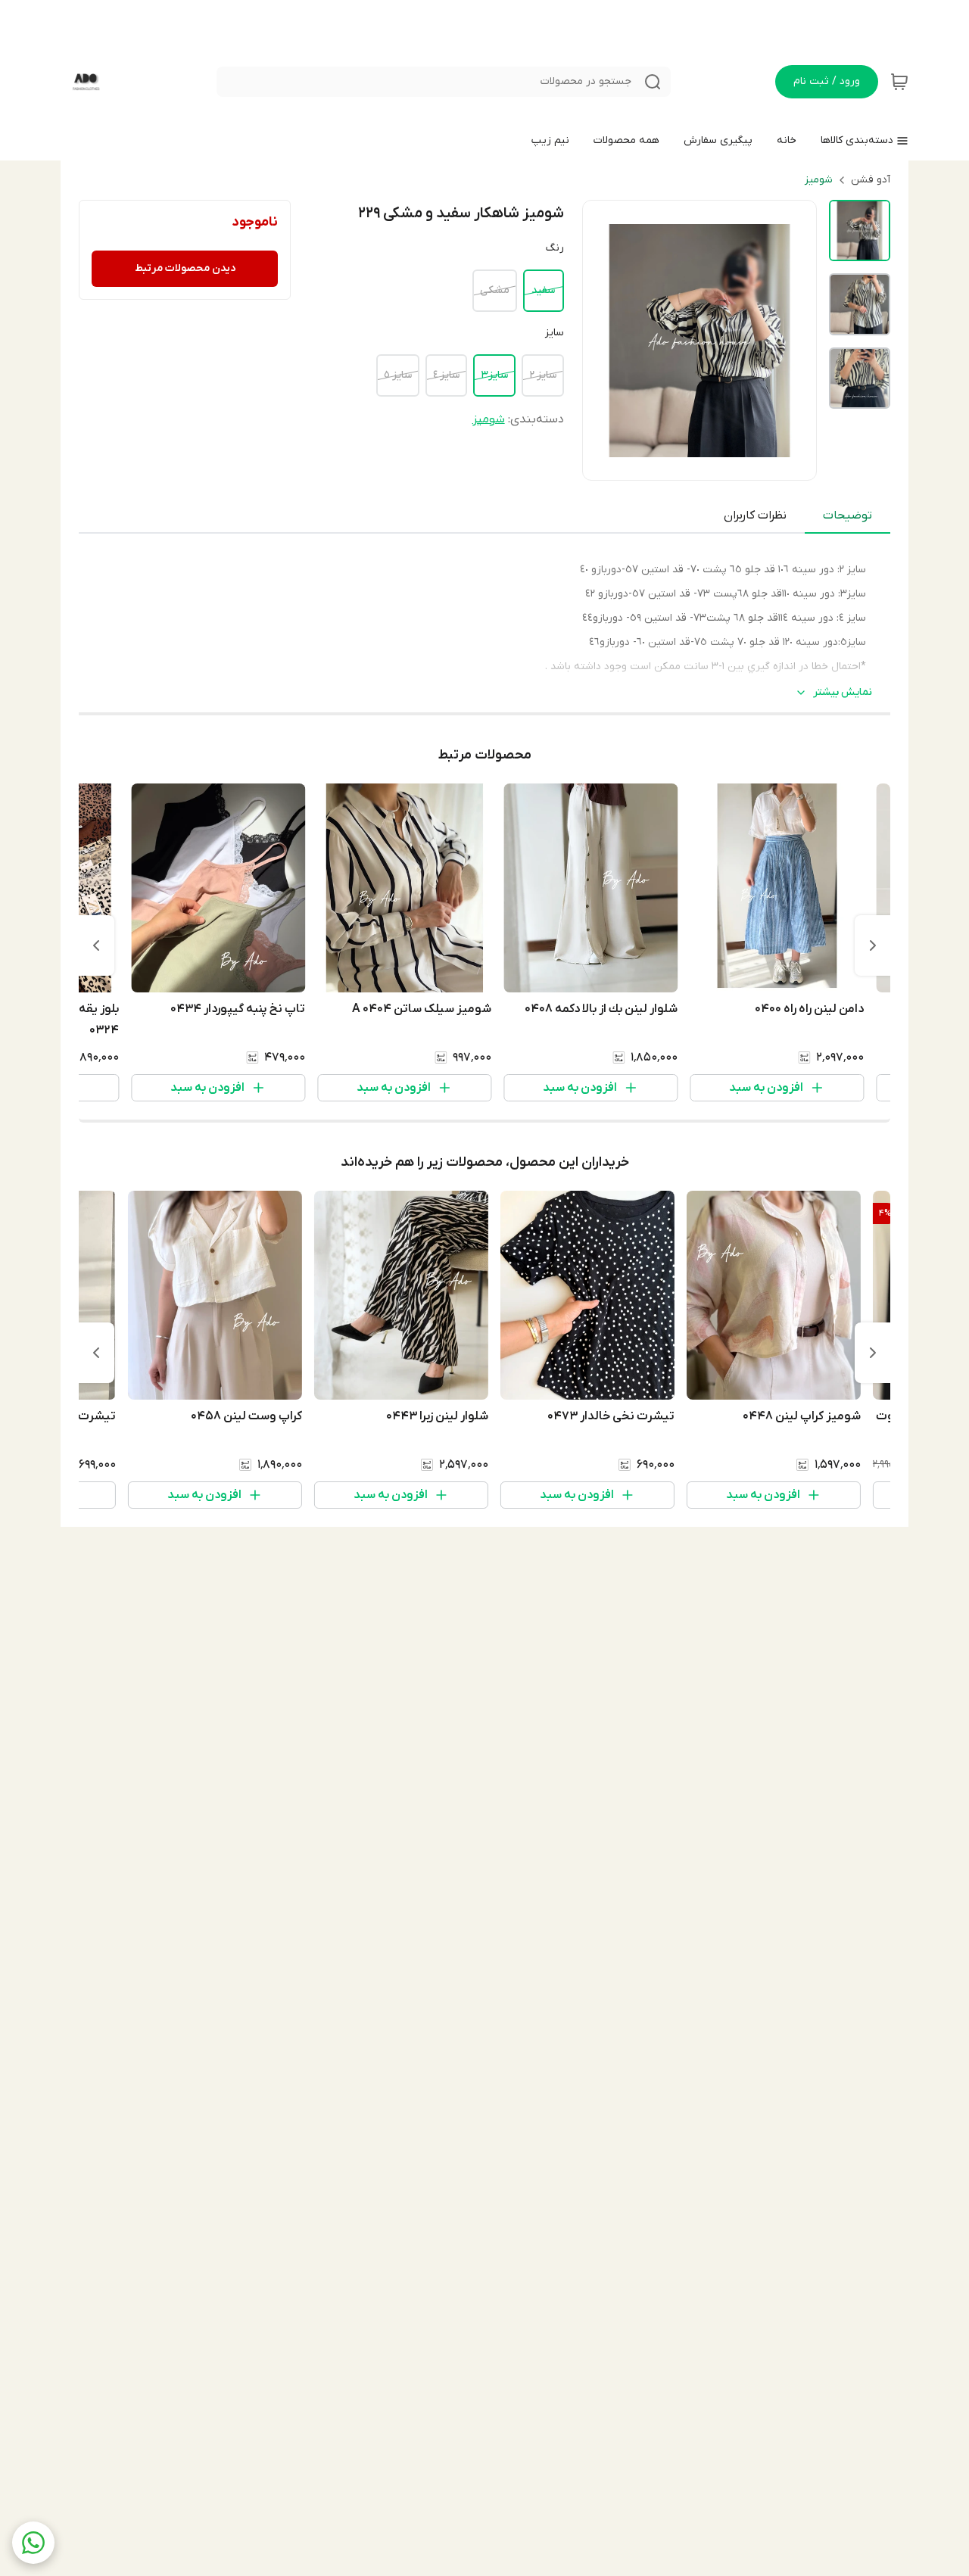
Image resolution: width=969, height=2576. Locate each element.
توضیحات (847, 516)
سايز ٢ (543, 375)
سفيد (543, 290)
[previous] (873, 945)
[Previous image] (604, 341)
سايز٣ (494, 375)
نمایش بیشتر (843, 692)
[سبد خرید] (899, 82)
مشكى (495, 290)
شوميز (819, 180)
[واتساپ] (33, 2543)
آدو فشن (871, 180)
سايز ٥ (398, 375)
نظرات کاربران (755, 516)
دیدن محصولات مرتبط (185, 268)
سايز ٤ (446, 375)
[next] (96, 945)
